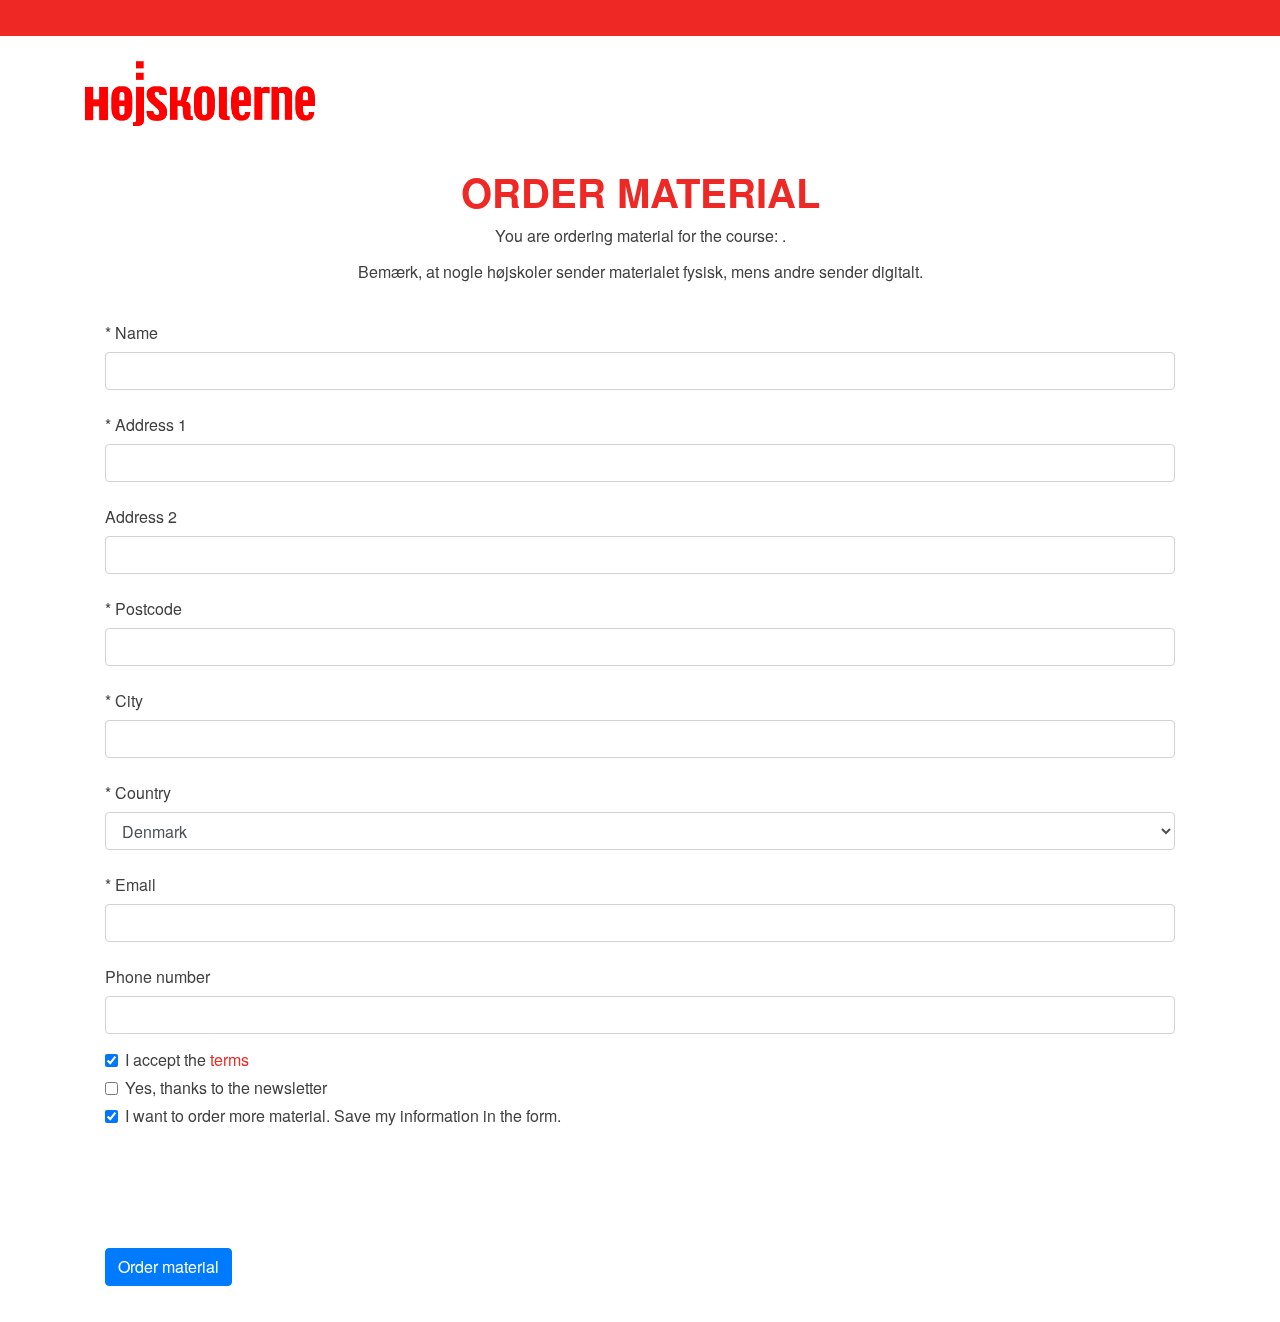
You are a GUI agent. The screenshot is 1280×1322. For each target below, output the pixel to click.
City (124, 700)
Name (131, 332)
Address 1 (146, 424)
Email (130, 884)
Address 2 (141, 516)
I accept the (187, 1060)
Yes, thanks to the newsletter (226, 1088)
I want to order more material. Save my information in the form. (343, 1116)
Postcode (143, 608)
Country (138, 792)
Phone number (157, 976)
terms (229, 1059)
